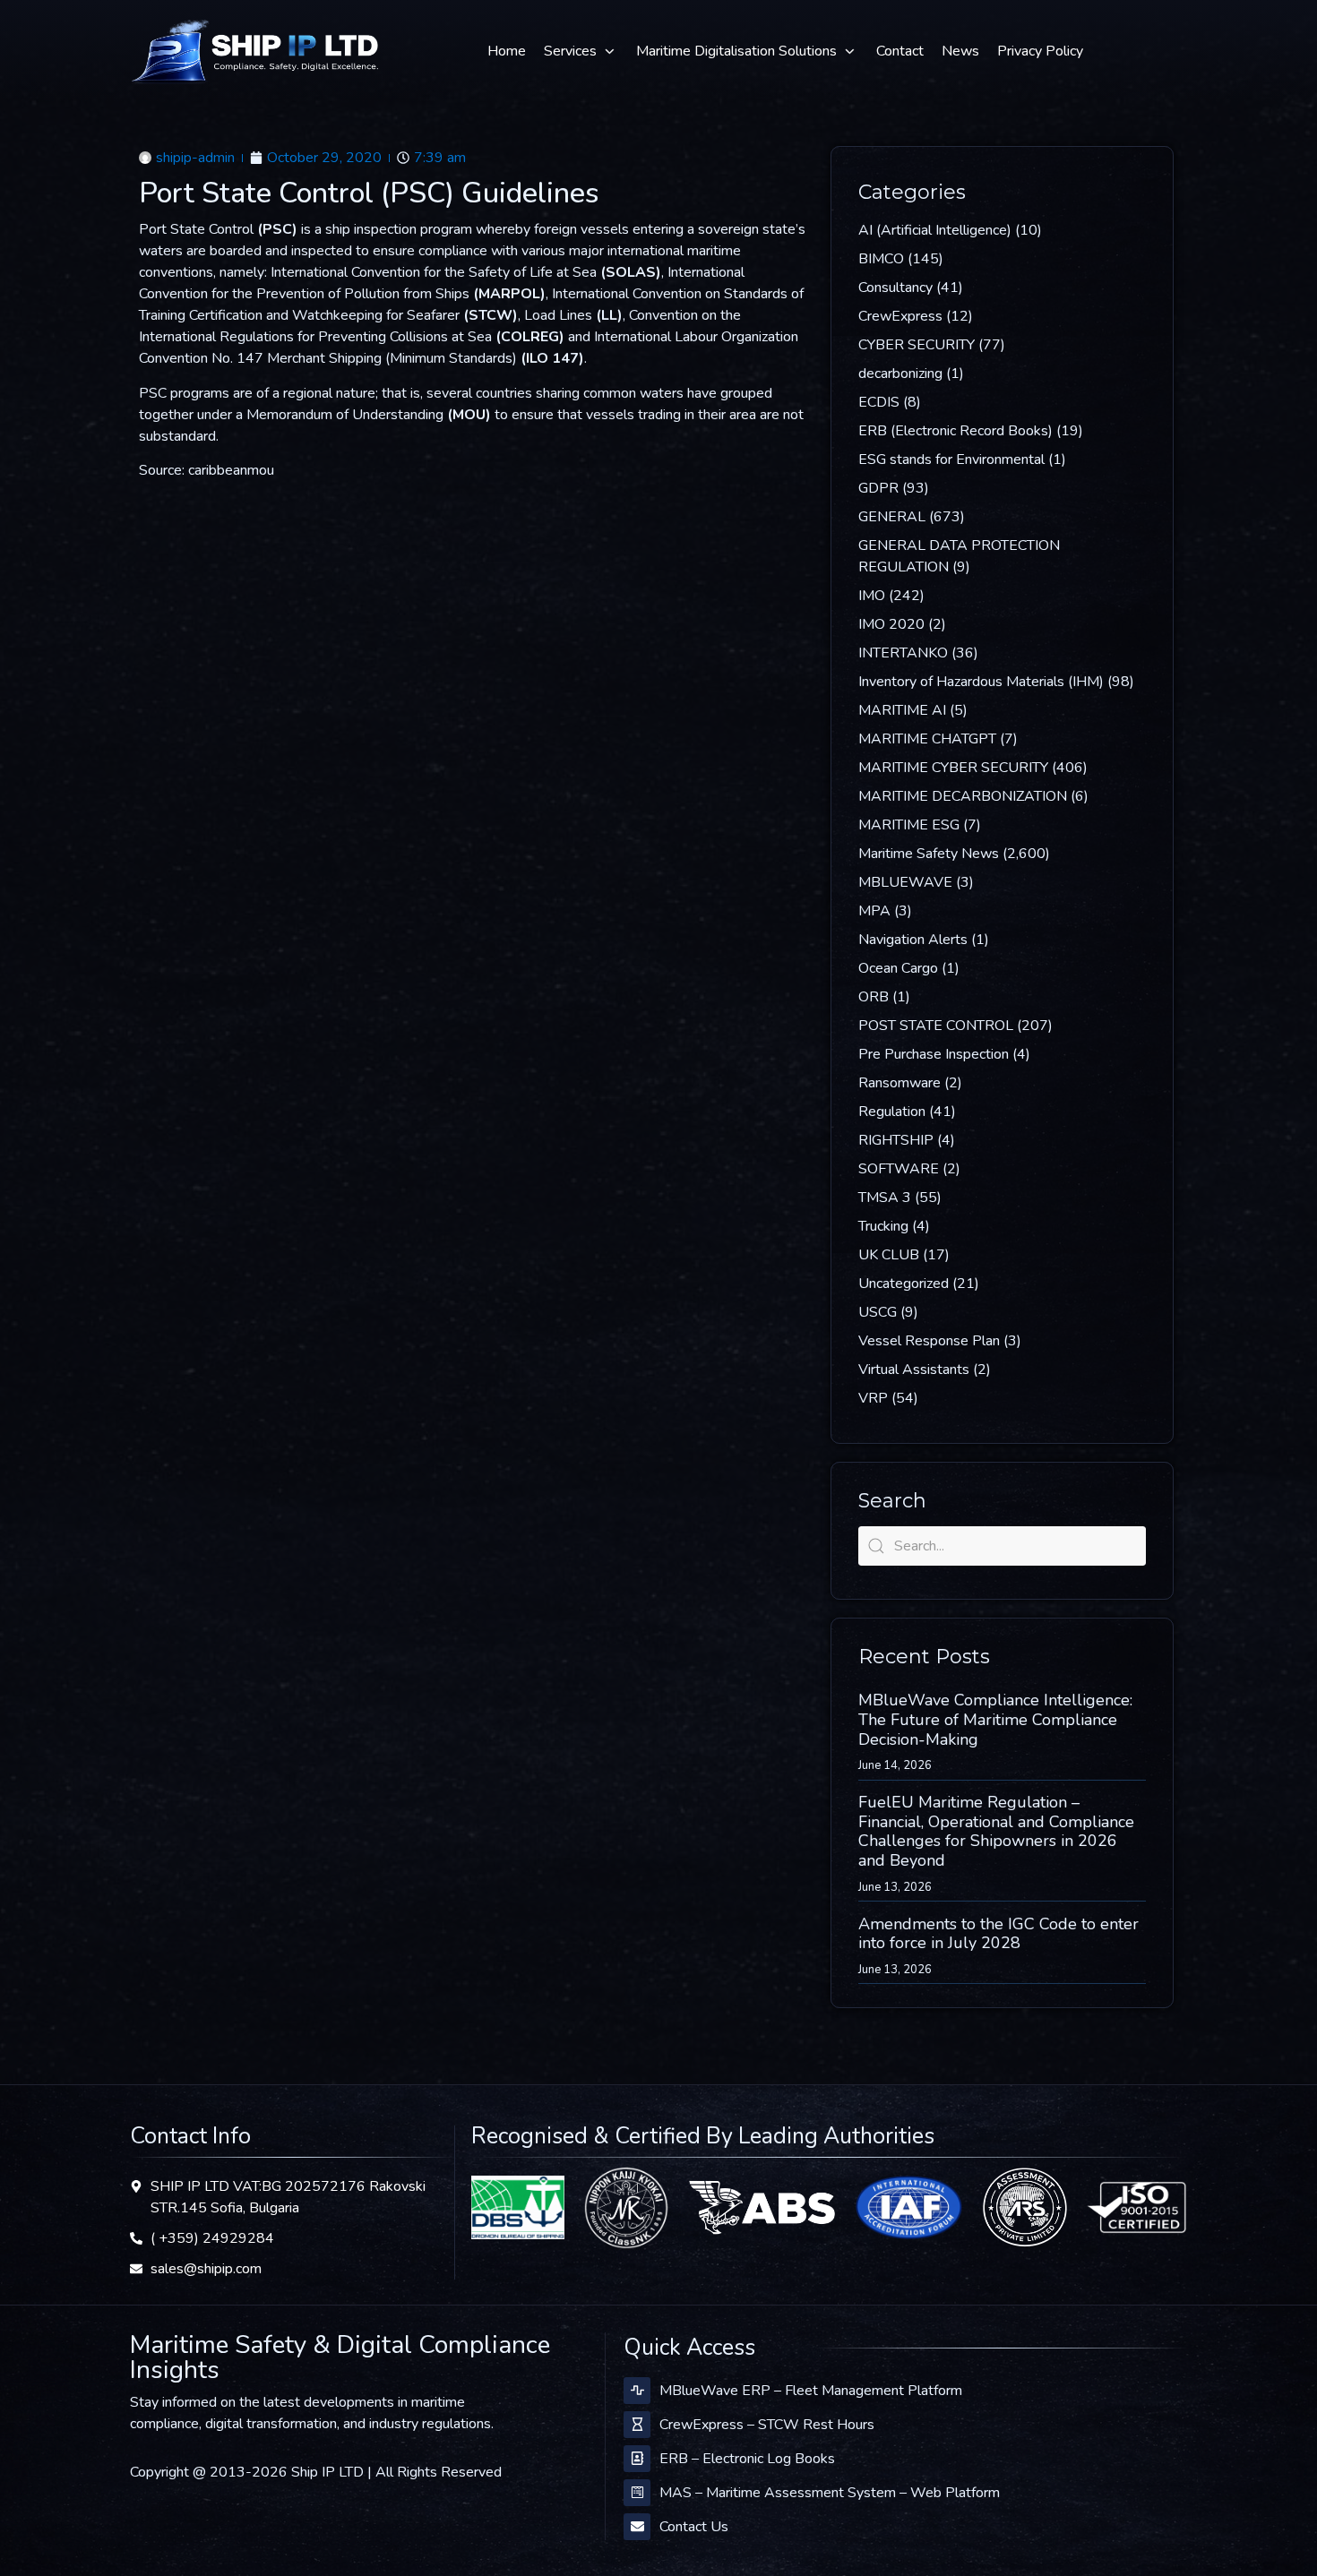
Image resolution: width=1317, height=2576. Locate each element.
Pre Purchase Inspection (934, 1054)
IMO (872, 596)
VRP (873, 1398)
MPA (874, 911)
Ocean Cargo (898, 968)
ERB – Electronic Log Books (747, 2459)
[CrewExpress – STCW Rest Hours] (637, 2425)
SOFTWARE (899, 1169)
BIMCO (881, 259)
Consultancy (895, 288)
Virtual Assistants (914, 1370)
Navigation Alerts (913, 940)
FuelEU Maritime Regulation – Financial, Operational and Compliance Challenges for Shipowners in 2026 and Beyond (996, 1831)
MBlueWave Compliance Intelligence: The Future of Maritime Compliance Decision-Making (995, 1719)
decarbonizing (900, 374)
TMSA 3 (885, 1198)
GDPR (878, 488)
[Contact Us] (637, 2527)
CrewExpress (900, 316)
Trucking (883, 1226)
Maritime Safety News (929, 854)
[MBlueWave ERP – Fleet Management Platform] (637, 2391)
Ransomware (900, 1083)
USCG (878, 1312)
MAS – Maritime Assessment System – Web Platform (830, 2493)
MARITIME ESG (909, 825)
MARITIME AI (902, 710)
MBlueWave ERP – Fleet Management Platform (811, 2391)
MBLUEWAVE (905, 882)
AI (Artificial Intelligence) (935, 230)
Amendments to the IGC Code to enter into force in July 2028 (999, 1934)
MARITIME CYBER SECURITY (953, 768)
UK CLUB (889, 1255)
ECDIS (879, 402)
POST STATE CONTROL (936, 1026)
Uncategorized (904, 1284)
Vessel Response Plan (929, 1341)
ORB (874, 997)
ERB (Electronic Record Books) (955, 431)
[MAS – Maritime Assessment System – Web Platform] (637, 2493)
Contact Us (694, 2527)
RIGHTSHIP (896, 1140)
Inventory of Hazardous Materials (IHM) (981, 682)
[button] (581, 51)
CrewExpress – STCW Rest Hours (767, 2425)
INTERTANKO (903, 653)
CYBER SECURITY (917, 345)
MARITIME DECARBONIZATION (963, 796)
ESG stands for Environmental (951, 459)
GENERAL (892, 517)
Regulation (892, 1112)
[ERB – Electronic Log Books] (637, 2459)
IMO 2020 (891, 624)
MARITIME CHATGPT (927, 739)
